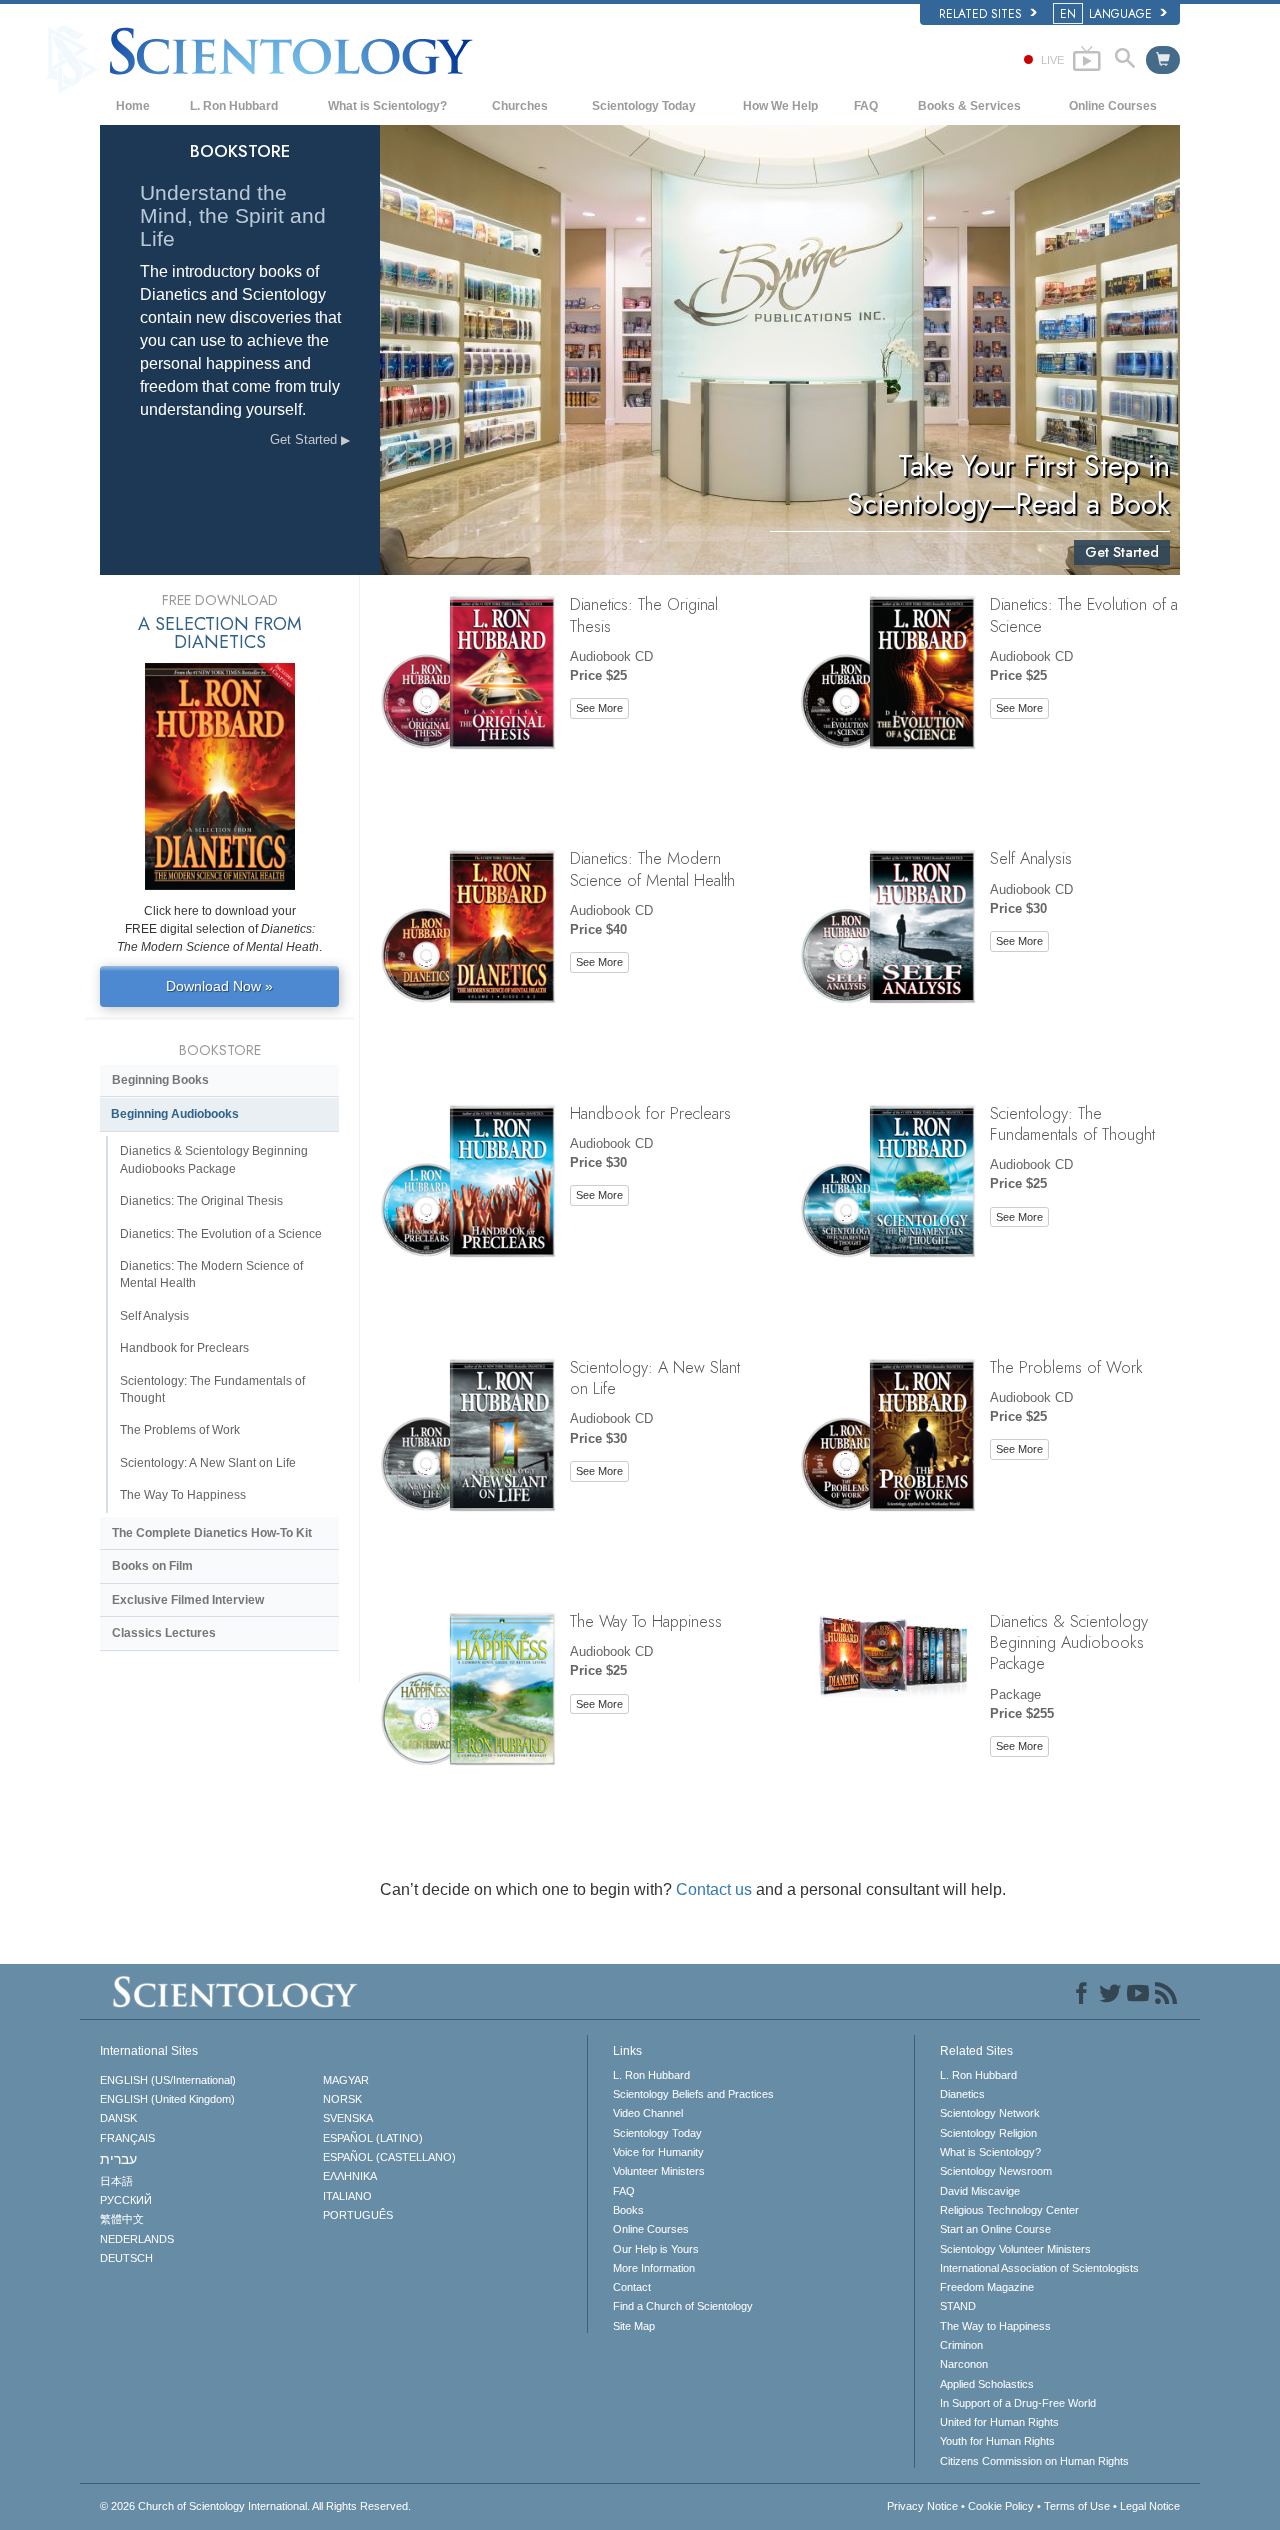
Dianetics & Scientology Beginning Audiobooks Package (1069, 1642)
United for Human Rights (999, 2422)
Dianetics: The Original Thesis (644, 614)
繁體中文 (122, 2219)
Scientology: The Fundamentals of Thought (1072, 1123)
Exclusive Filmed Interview (188, 1600)
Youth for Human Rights (997, 2441)
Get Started (305, 439)
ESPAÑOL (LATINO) (373, 2138)
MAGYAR (346, 2080)
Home (133, 106)
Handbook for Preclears (650, 1113)
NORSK (342, 2099)
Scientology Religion (988, 2133)
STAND (958, 2306)
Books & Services (969, 106)
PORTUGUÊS (358, 2215)
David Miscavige (980, 2191)
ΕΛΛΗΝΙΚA (350, 2176)
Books (628, 2210)
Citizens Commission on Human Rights (1034, 2461)
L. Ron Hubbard (234, 106)
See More (599, 708)
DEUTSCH (126, 2258)
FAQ (866, 106)
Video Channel (648, 2113)
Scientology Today (644, 106)
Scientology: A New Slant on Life (655, 1377)
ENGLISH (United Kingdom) (167, 2099)
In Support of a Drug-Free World (1018, 2403)
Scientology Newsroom (996, 2171)
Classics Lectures (164, 1633)
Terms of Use (1077, 2506)
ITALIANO (347, 2196)
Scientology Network (990, 2113)
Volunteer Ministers (659, 2171)
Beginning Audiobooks (175, 1114)
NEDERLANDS (137, 2239)
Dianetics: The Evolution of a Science (1084, 614)
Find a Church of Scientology (683, 2306)
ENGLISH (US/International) (168, 2080)
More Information (654, 2268)
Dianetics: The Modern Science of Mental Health (652, 868)
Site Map (634, 2326)
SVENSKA (348, 2118)
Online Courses (1113, 106)
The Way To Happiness (646, 1621)
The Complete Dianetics (212, 1533)
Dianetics (962, 2094)
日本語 (116, 2181)
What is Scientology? (387, 106)
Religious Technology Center (1009, 2210)
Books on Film (152, 1566)
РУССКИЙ (126, 2200)
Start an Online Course (995, 2229)
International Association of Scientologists (1039, 2268)
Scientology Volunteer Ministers (1015, 2249)
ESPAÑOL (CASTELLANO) (389, 2157)
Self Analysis (1031, 858)
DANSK (118, 2118)
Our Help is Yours (656, 2249)
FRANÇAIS (127, 2138)
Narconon (964, 2364)
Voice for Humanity (658, 2152)
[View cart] (1163, 60)
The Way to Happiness (995, 2326)
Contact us (714, 1889)
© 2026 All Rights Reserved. (255, 2506)
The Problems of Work (1066, 1367)
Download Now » (219, 986)
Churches (520, 106)
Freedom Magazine (987, 2287)
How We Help (780, 106)
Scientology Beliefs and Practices (693, 2094)
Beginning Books (160, 1080)
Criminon (961, 2345)
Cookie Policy (1001, 2506)
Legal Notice (1150, 2506)
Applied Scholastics (987, 2384)
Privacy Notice (922, 2506)
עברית (118, 2159)
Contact (632, 2287)
